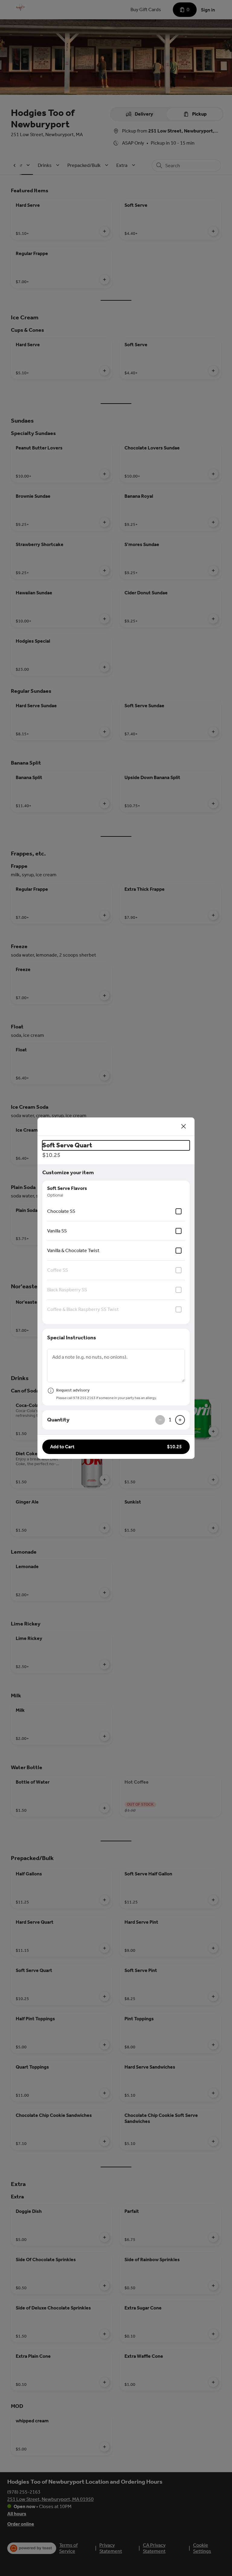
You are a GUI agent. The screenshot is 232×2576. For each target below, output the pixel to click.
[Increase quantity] (180, 1420)
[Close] (184, 1127)
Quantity (58, 1420)
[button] (116, 1447)
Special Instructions (72, 1338)
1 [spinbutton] (170, 1420)
